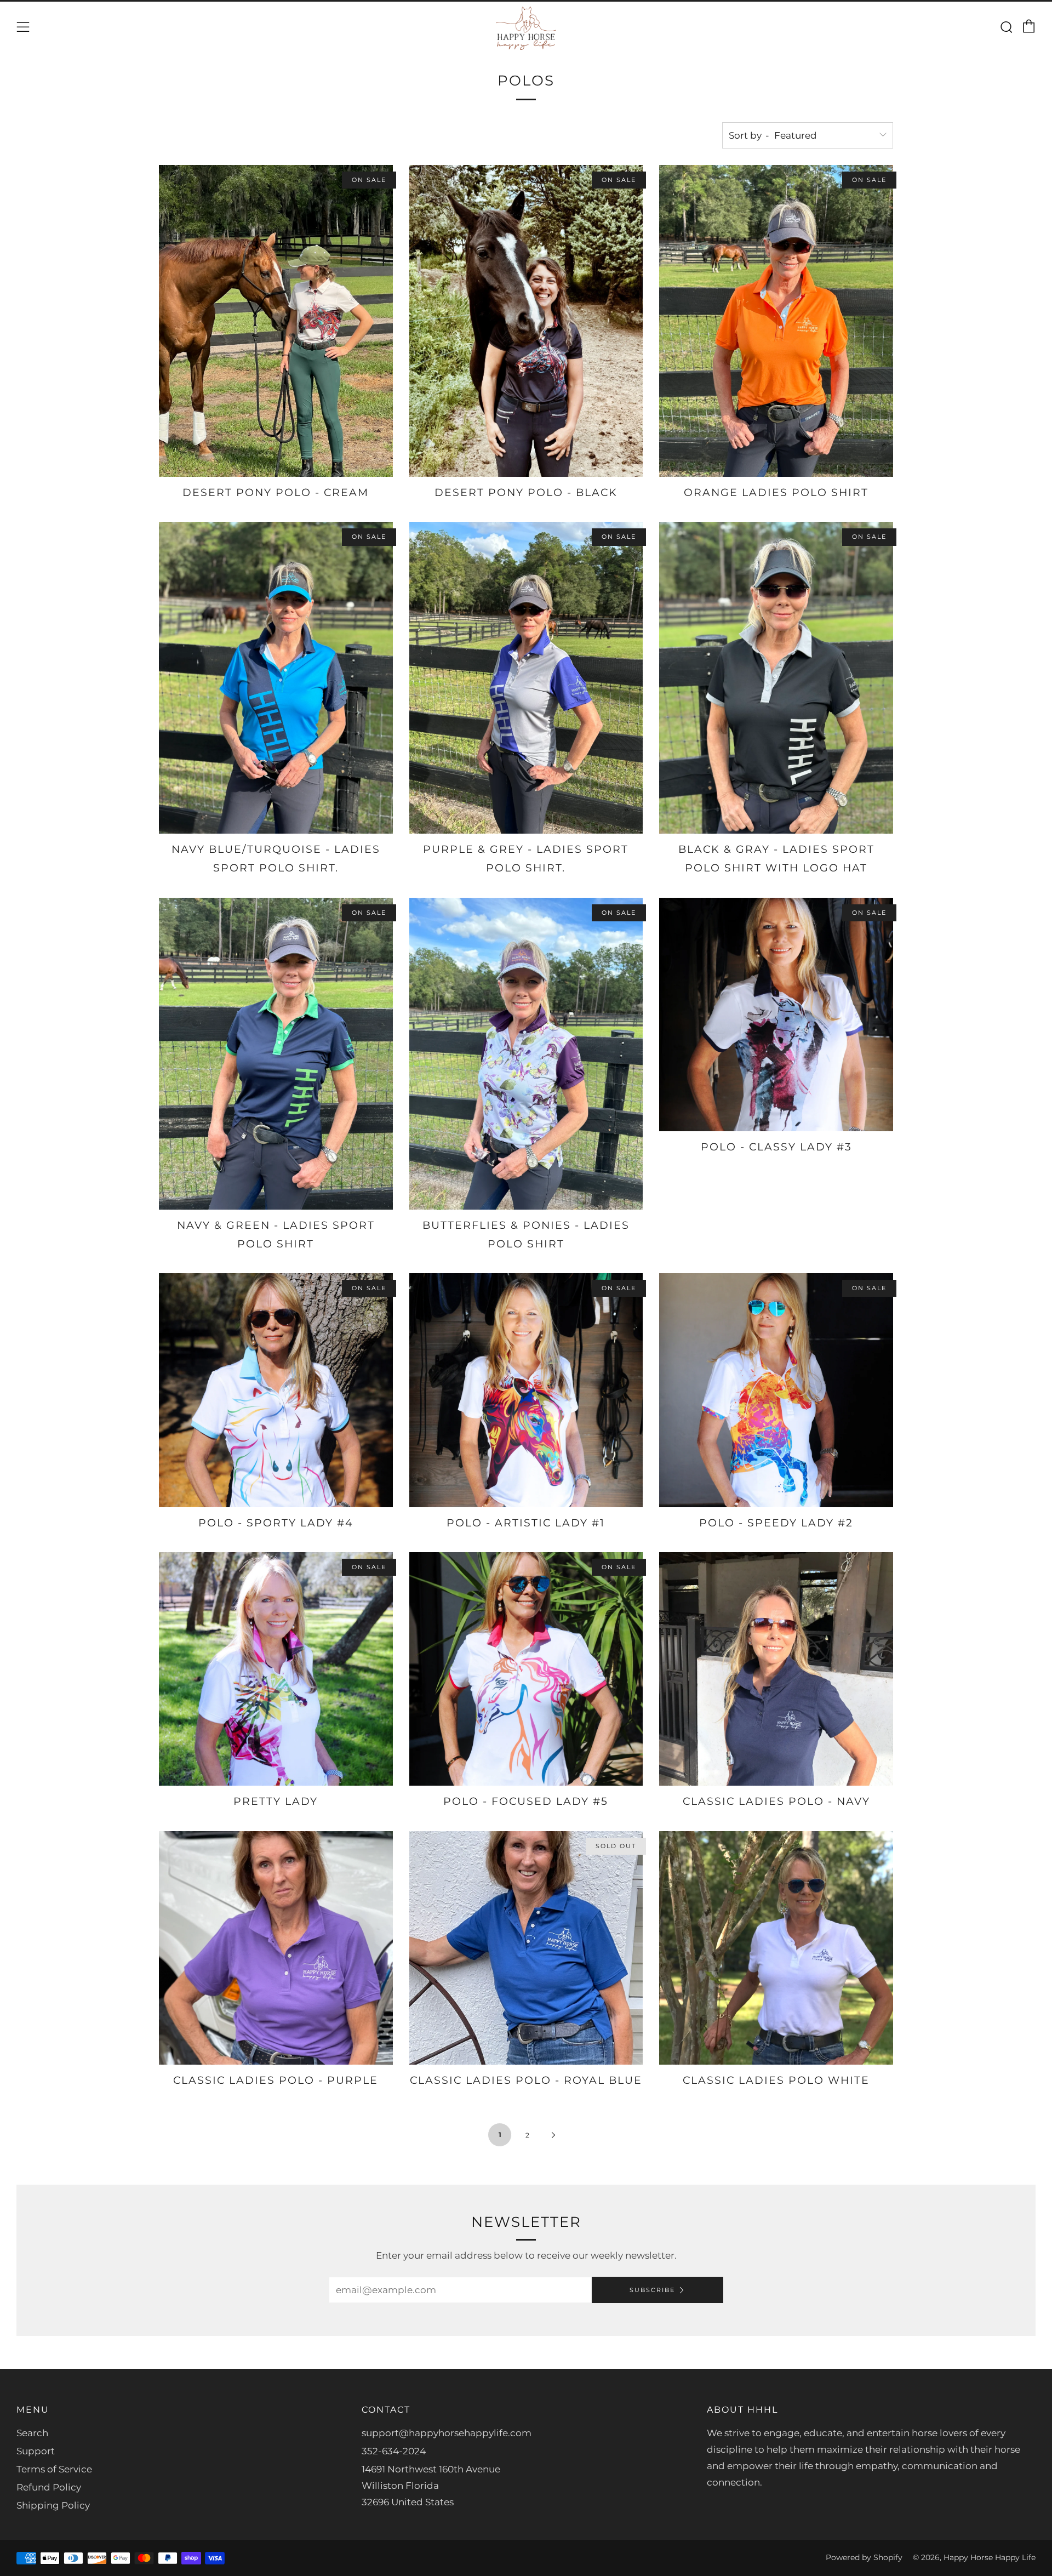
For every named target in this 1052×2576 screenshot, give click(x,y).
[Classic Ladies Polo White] (776, 1948)
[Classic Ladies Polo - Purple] (276, 1948)
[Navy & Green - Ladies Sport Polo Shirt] (276, 1054)
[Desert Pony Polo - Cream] (276, 321)
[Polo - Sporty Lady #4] (276, 1390)
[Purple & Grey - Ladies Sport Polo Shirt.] (526, 678)
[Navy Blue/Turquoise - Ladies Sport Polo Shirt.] (276, 678)
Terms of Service (54, 2469)
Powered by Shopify (864, 2557)
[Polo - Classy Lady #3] (776, 1015)
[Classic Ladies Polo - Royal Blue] (526, 1948)
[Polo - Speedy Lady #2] (776, 1390)
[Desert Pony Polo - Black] (526, 321)
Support (36, 2451)
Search (32, 2433)
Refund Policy (49, 2487)
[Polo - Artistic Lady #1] (526, 1390)
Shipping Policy (53, 2505)
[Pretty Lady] (276, 1669)
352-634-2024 (394, 2451)
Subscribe (652, 2290)
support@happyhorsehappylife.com (447, 2433)
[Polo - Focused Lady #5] (526, 1669)
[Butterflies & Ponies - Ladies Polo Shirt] (526, 1054)
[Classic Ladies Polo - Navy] (776, 1669)
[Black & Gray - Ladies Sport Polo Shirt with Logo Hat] (776, 678)
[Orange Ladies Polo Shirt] (776, 321)
